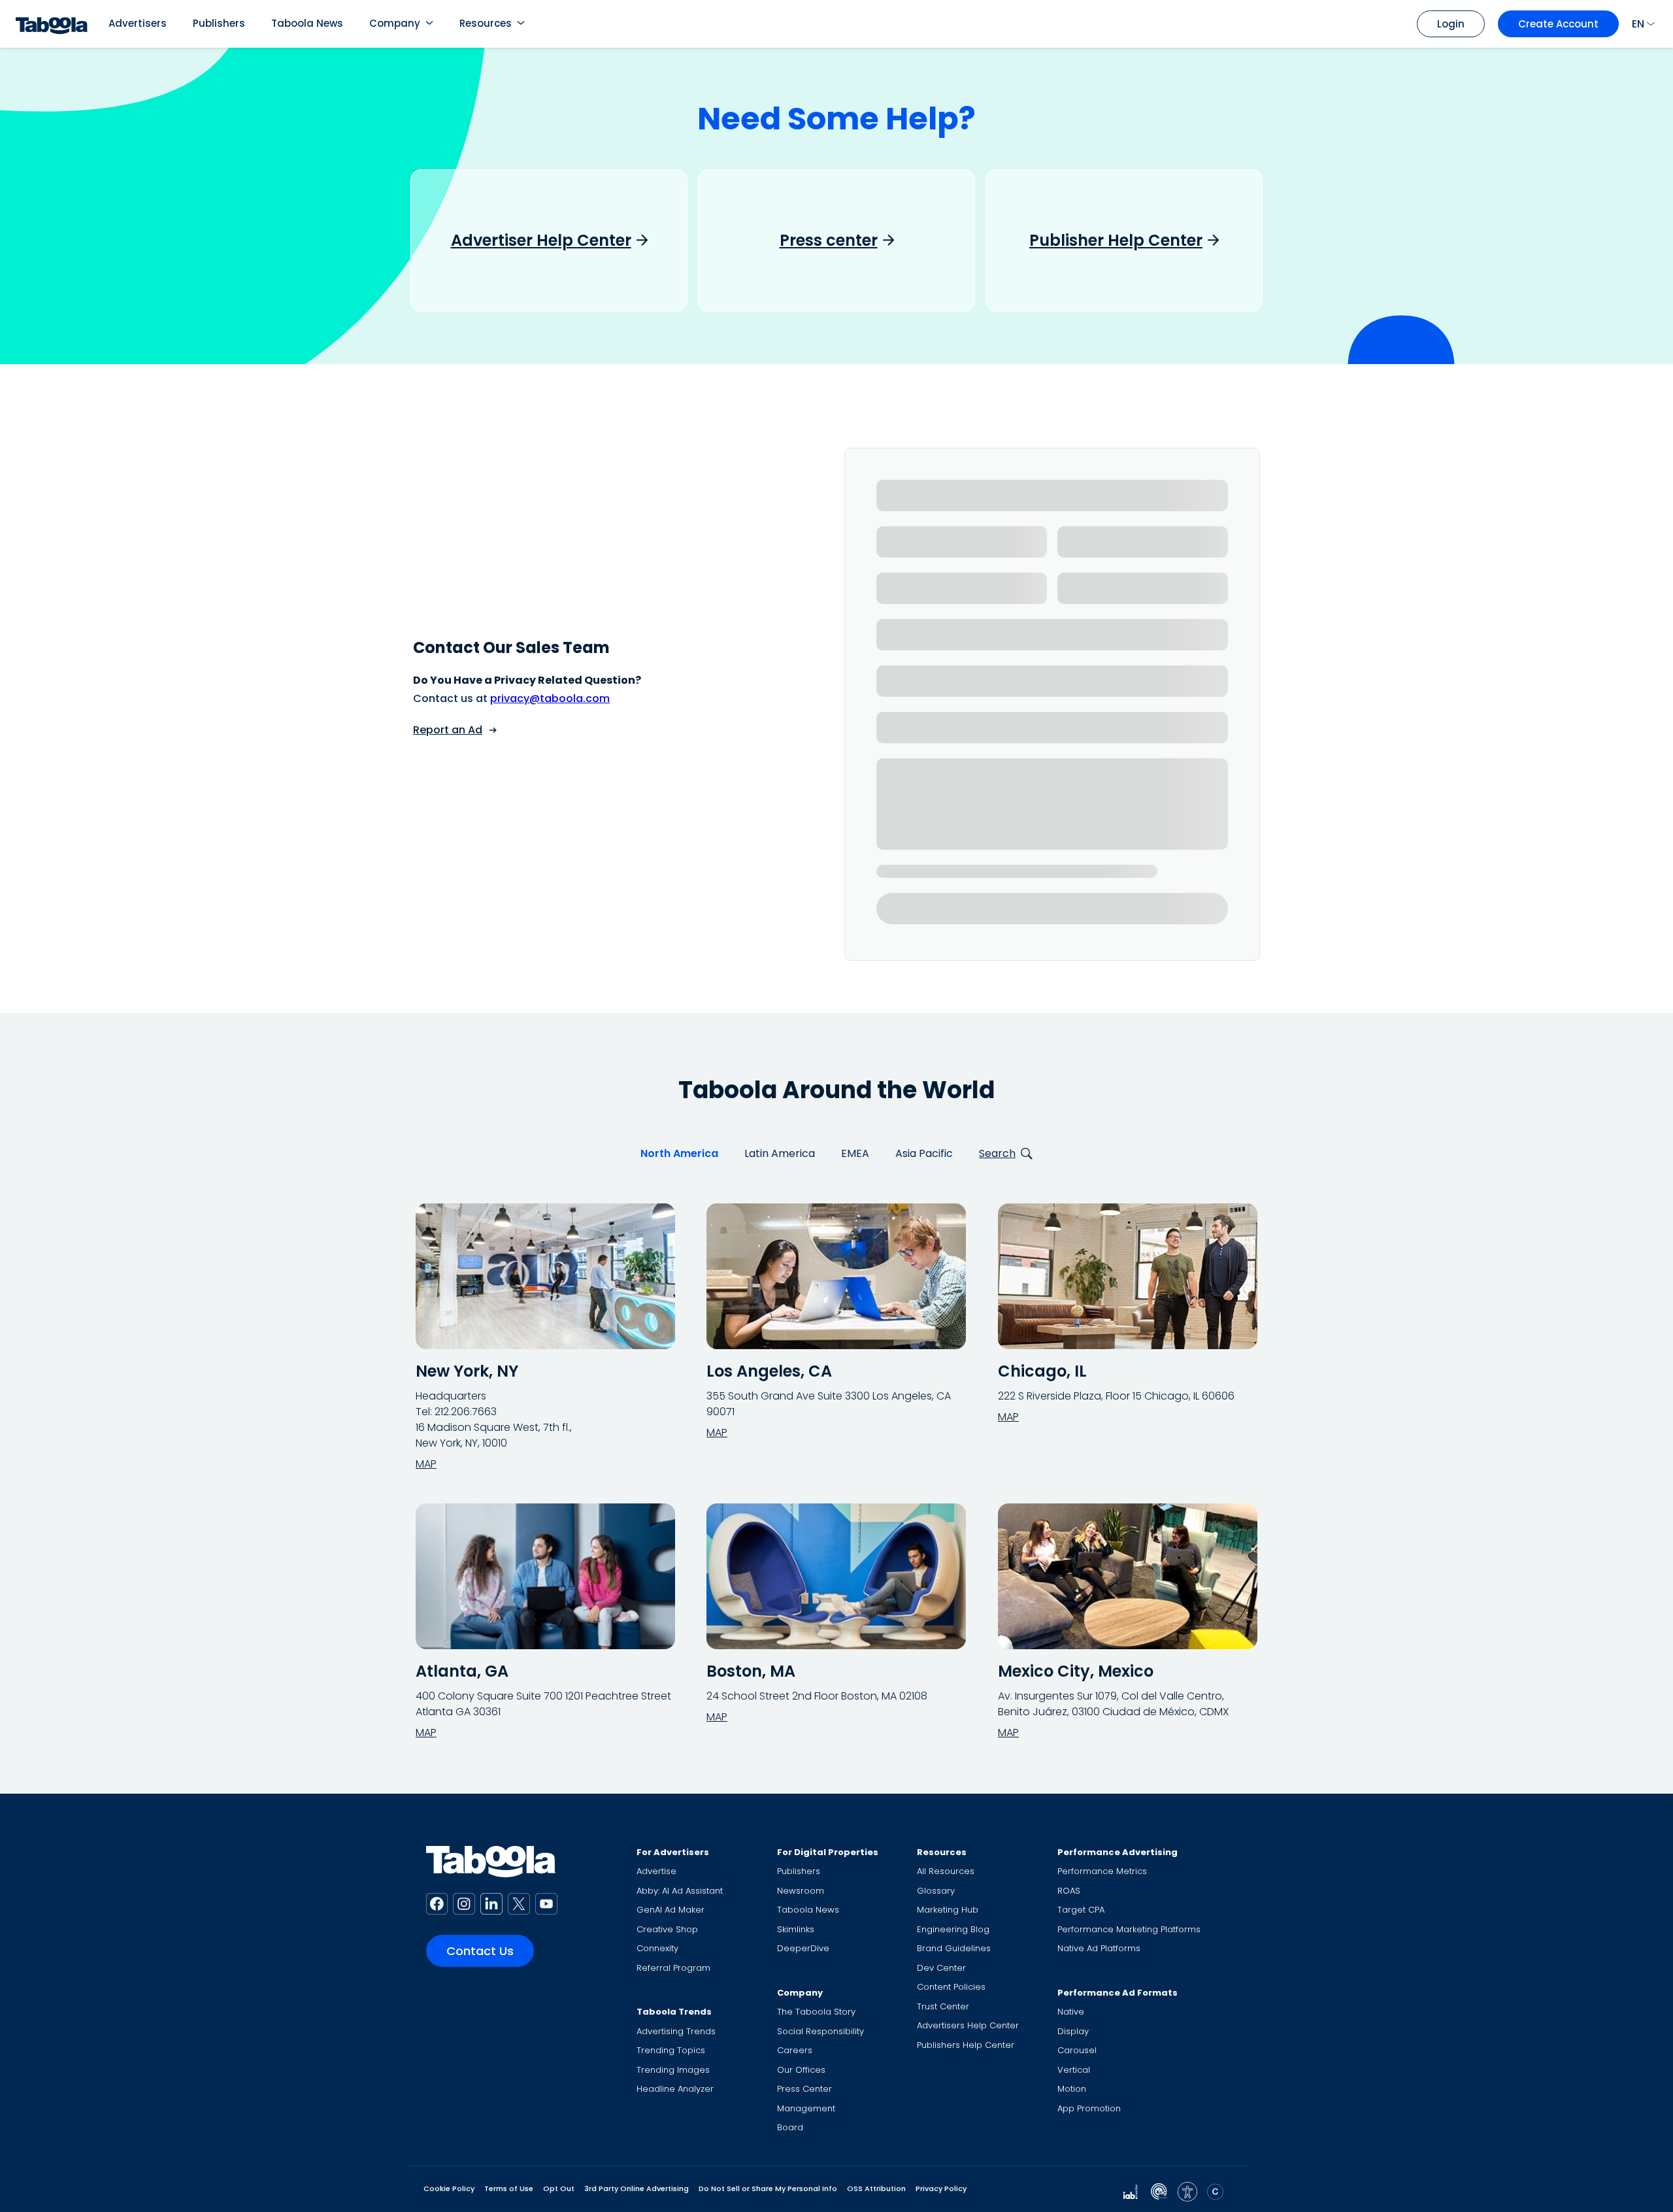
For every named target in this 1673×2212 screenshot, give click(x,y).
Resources (486, 23)
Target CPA (1081, 1910)
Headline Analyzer (675, 2089)
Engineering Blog (953, 1929)
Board (790, 2127)
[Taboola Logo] (52, 24)
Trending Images (673, 2070)
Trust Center (943, 2006)
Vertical (1074, 2070)
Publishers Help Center (966, 2045)
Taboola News (307, 23)
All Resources (946, 1871)
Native (1071, 2012)
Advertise (656, 1871)
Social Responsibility (820, 2031)
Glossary (936, 1891)
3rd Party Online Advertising (637, 2188)
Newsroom (801, 1891)
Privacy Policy (941, 2188)
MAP (426, 1464)
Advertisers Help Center (968, 2025)
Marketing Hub (948, 1910)
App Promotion (1089, 2108)
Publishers (219, 23)
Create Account (1558, 24)
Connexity (657, 1948)
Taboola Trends (674, 2012)
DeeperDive (803, 1948)
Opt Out (559, 2188)
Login (1451, 24)
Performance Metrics (1102, 1871)
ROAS (1069, 1891)
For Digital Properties (828, 1852)
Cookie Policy (449, 2188)
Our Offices (801, 2070)
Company (395, 23)
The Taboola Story (816, 2012)
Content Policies (951, 1987)
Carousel (1077, 2050)
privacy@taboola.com (550, 698)
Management (806, 2108)
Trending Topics (671, 2050)
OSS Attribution (876, 2188)
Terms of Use (509, 2188)
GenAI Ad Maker (671, 1910)
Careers (795, 2050)
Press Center (804, 2089)
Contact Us (480, 1951)
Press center (829, 241)
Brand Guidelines (954, 1948)
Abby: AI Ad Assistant (680, 1891)
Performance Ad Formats (1118, 1993)
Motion (1072, 2089)
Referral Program (673, 1968)
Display (1073, 2031)
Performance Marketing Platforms (1129, 1929)
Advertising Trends (676, 2031)
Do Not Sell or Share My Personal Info (768, 2188)
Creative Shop (667, 1929)
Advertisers (138, 23)
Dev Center (941, 1968)
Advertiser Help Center (541, 241)
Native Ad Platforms (1099, 1948)
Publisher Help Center (1116, 241)
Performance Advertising (1118, 1852)
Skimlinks (796, 1929)
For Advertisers (673, 1852)
